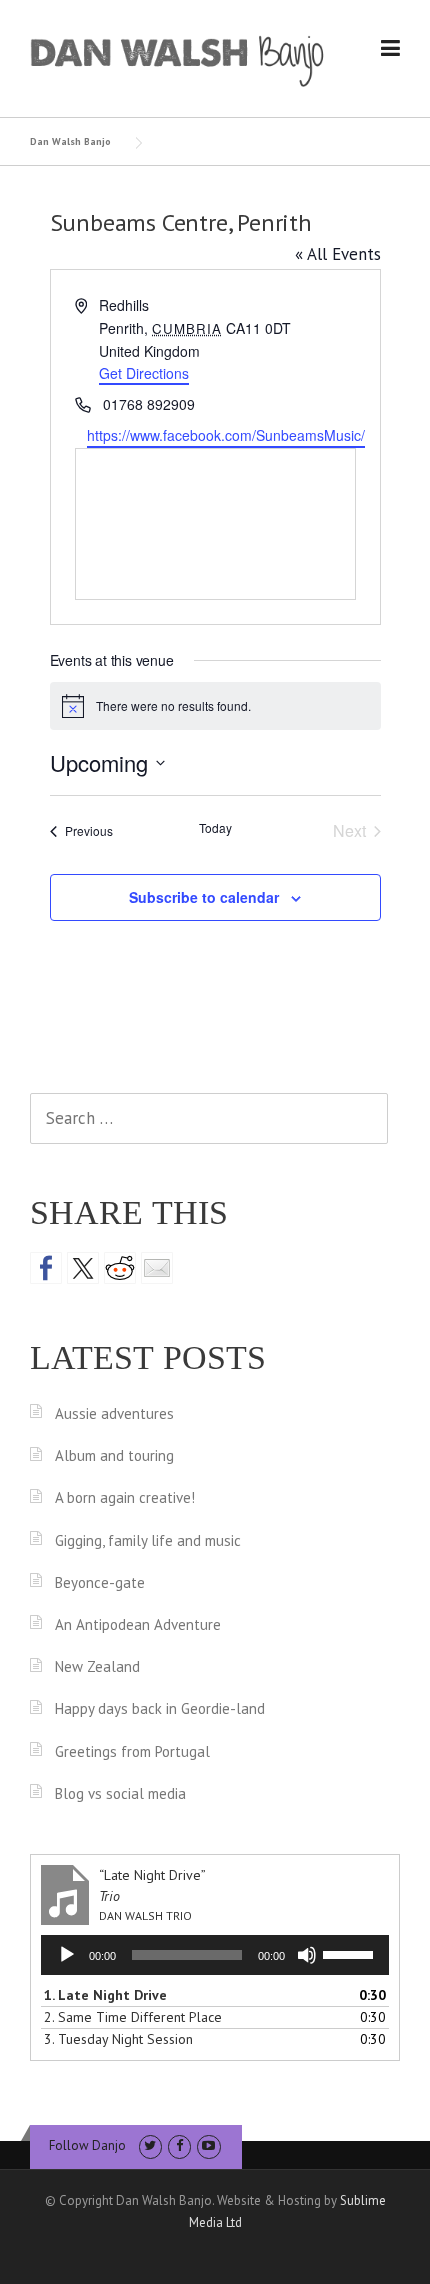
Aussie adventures (114, 1413)
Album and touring (114, 1455)
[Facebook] (179, 2145)
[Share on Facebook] (46, 1268)
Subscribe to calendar (204, 897)
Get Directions (144, 373)
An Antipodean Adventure (138, 1624)
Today (215, 828)
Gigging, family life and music (148, 1540)
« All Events (338, 254)
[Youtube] (208, 2145)
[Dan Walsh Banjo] (178, 59)
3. (118, 2039)
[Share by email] (157, 1268)
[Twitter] (150, 2145)
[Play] (67, 1955)
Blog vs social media (120, 1793)
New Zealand (97, 1666)
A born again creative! (125, 1497)
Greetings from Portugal (132, 1751)
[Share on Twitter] (83, 1268)
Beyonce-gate (100, 1582)
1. (105, 1995)
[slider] (351, 1953)
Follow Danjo (87, 2145)
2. (133, 2017)
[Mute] (307, 1955)
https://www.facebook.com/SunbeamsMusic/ (226, 435)
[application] (215, 1955)
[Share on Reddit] (120, 1268)
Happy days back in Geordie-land (160, 1708)
